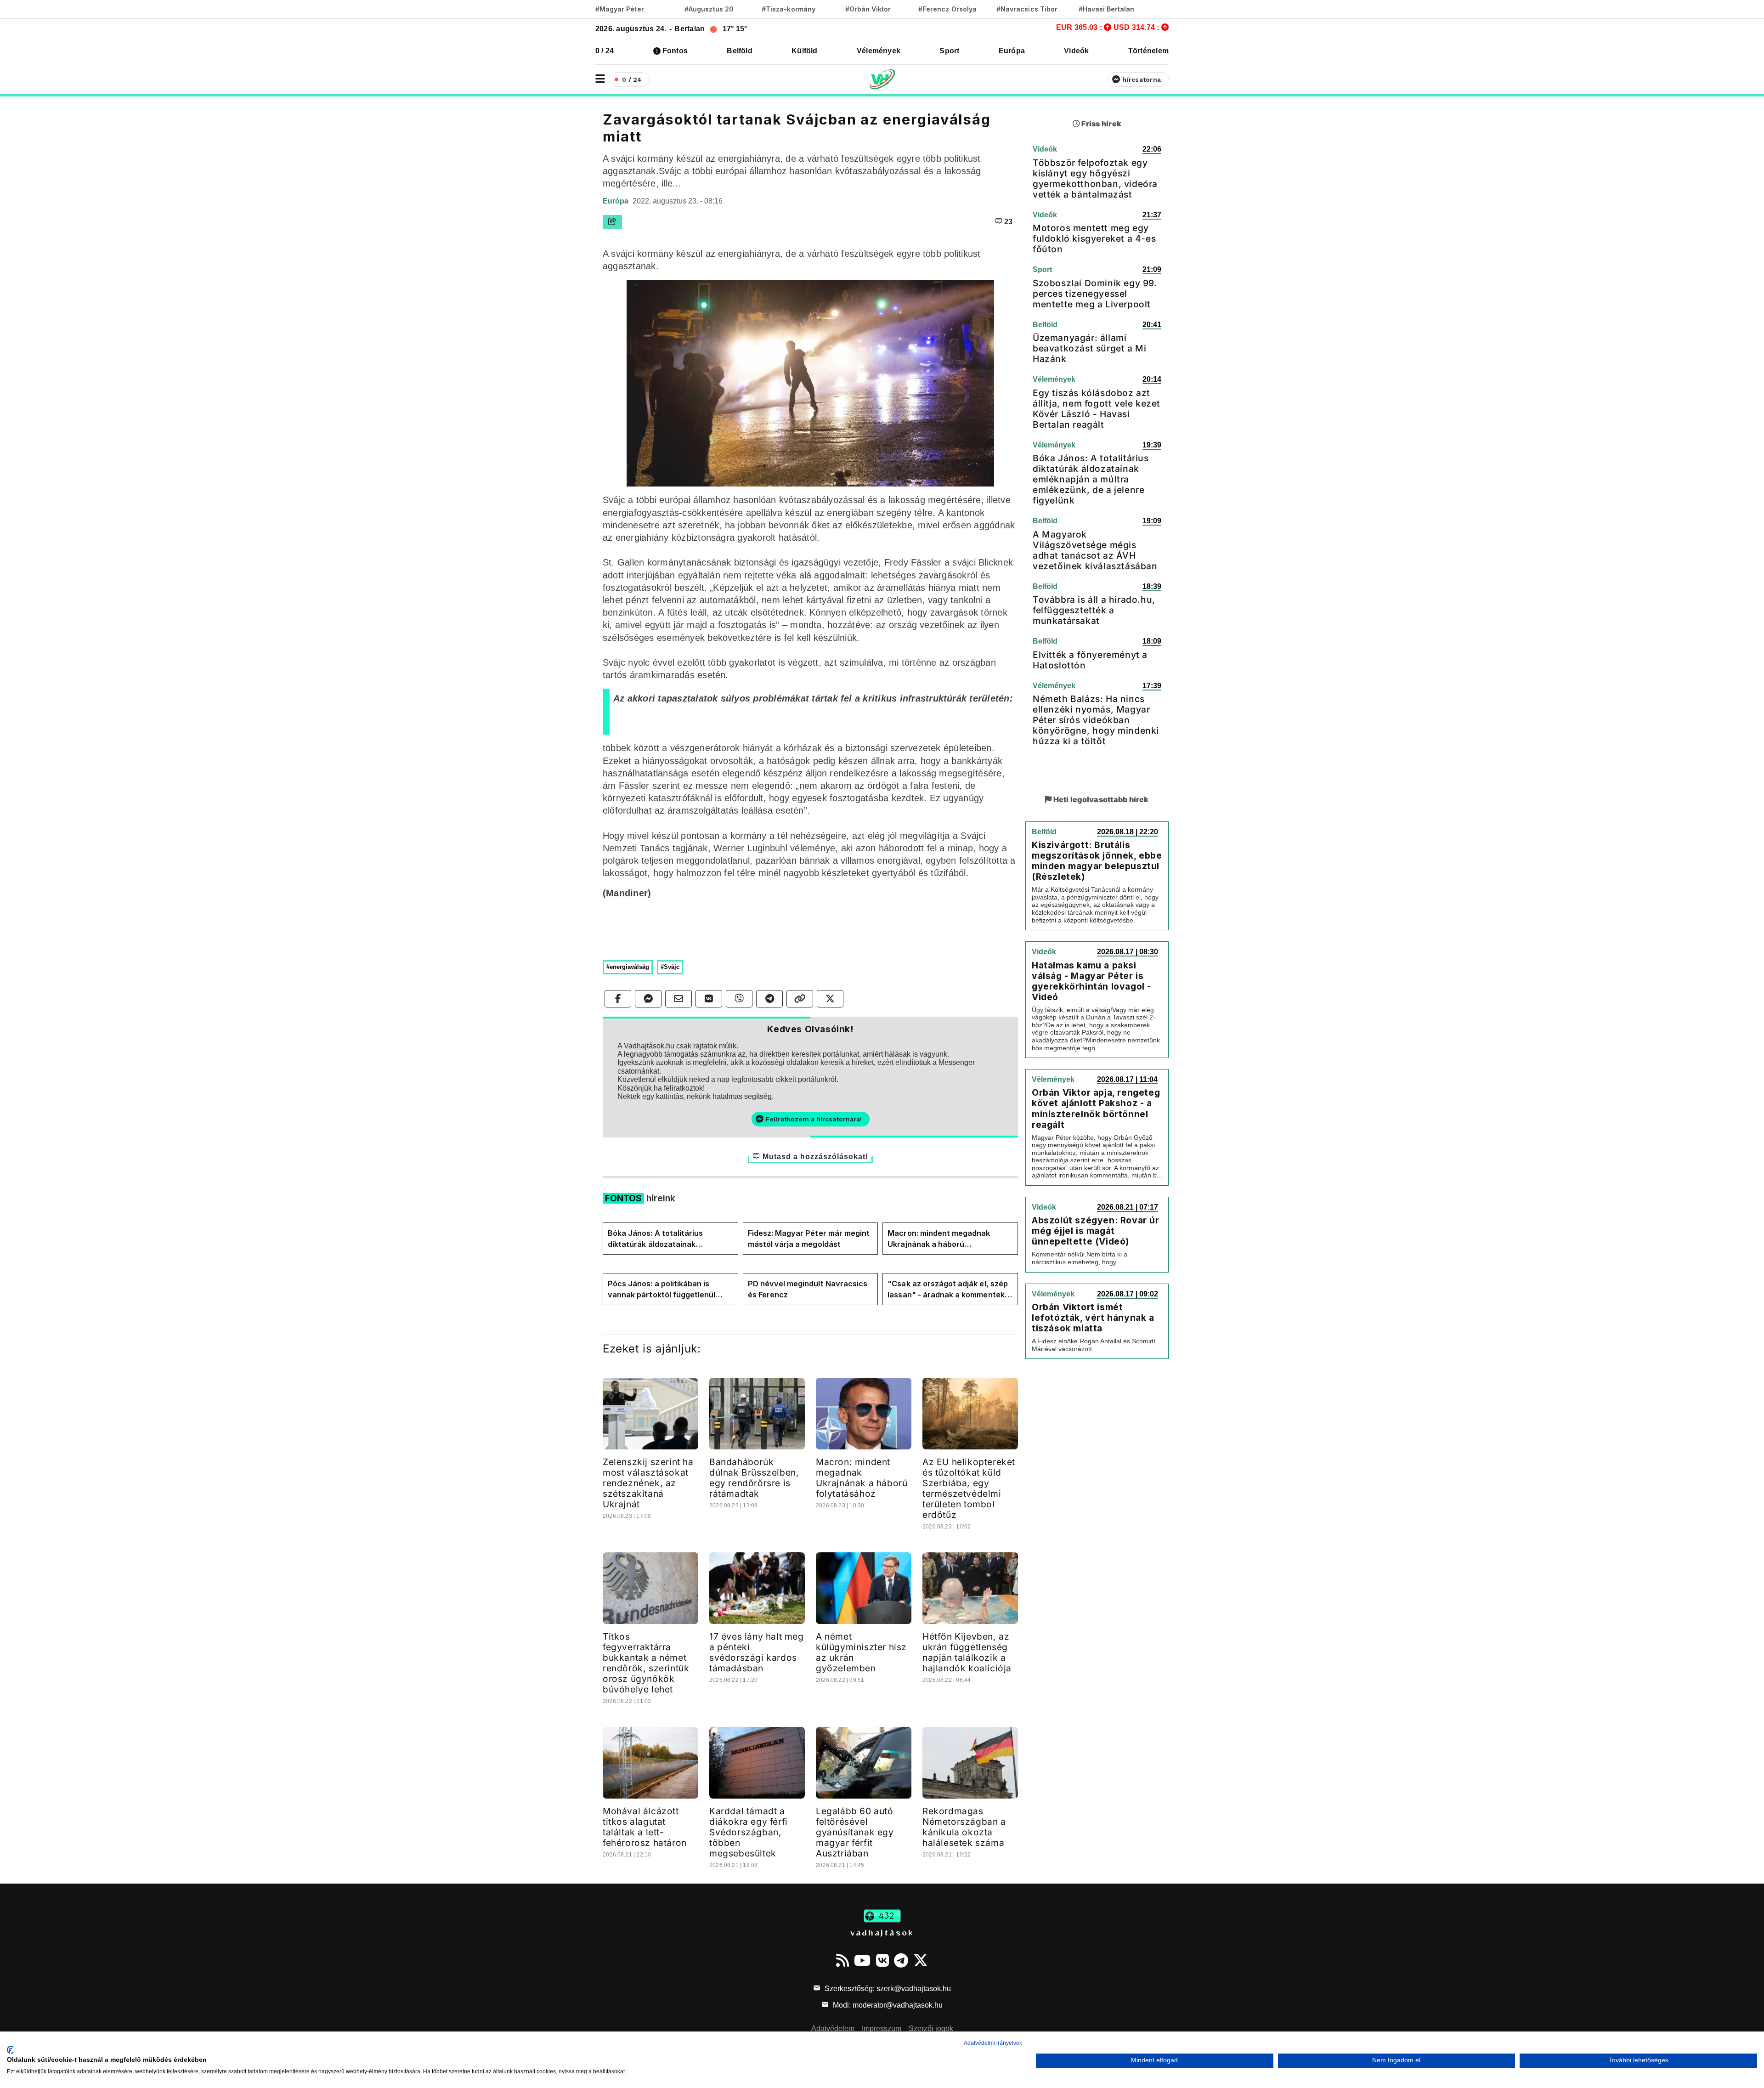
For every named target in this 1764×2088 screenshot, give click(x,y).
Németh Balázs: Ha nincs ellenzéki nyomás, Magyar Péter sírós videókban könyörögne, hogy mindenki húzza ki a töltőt (1096, 720)
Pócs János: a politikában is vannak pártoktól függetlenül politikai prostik (661, 1290)
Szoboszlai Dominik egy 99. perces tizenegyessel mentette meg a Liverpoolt (1095, 294)
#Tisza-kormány (789, 9)
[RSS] (842, 1960)
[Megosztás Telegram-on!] (769, 999)
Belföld (740, 51)
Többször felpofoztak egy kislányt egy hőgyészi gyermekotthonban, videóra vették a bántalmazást (1095, 178)
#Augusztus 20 (709, 9)
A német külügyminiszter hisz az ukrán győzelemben (861, 1652)
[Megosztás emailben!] (678, 999)
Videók (1076, 51)
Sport (949, 51)
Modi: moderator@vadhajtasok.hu (887, 2005)
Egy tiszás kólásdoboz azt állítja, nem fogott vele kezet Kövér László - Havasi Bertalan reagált (1097, 409)
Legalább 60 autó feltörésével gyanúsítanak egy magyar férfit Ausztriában (855, 1832)
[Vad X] (921, 1960)
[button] (600, 79)
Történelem (1148, 51)
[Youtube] (862, 1960)
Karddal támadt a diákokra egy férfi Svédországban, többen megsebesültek (749, 1832)
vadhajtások (882, 1932)
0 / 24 (605, 51)
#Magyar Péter (620, 9)
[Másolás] (800, 999)
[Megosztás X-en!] (830, 999)
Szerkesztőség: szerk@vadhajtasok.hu (887, 1989)
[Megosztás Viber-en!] (739, 999)
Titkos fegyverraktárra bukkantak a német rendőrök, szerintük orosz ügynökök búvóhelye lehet (646, 1663)
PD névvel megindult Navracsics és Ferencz (808, 1289)
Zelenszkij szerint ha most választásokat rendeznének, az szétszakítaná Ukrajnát (648, 1483)
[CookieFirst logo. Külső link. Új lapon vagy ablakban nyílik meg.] (10, 2050)
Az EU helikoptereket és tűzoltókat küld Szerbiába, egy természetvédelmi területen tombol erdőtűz (969, 1488)
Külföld (805, 51)
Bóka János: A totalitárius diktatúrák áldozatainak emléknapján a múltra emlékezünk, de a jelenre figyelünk (655, 1239)
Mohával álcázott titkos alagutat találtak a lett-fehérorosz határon (645, 1827)
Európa (1012, 51)
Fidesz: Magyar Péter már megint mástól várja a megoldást (809, 1239)
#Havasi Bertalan (1107, 9)
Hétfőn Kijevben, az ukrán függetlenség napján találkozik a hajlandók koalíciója (967, 1652)
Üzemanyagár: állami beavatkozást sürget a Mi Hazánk (1089, 348)
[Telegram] (901, 1960)
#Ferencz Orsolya (947, 9)
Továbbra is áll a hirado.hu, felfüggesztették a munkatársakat (1094, 610)
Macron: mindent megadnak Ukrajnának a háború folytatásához (939, 1239)
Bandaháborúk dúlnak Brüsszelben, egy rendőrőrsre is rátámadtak (754, 1478)
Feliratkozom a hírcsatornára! (814, 1119)
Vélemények (879, 51)
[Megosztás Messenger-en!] (648, 999)
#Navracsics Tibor (1027, 9)
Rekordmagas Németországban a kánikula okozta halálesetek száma (964, 1827)
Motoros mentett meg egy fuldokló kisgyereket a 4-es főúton (1094, 238)
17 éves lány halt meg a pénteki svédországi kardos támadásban (757, 1652)
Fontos (675, 51)
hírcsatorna (1142, 79)
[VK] (882, 1960)
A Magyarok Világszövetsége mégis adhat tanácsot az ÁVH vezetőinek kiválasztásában (1095, 550)
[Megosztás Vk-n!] (709, 999)
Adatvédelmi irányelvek (993, 2043)
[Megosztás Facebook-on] (618, 999)
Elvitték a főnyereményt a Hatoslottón (1090, 660)
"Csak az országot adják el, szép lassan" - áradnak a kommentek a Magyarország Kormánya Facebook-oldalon (949, 1290)
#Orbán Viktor (868, 9)
